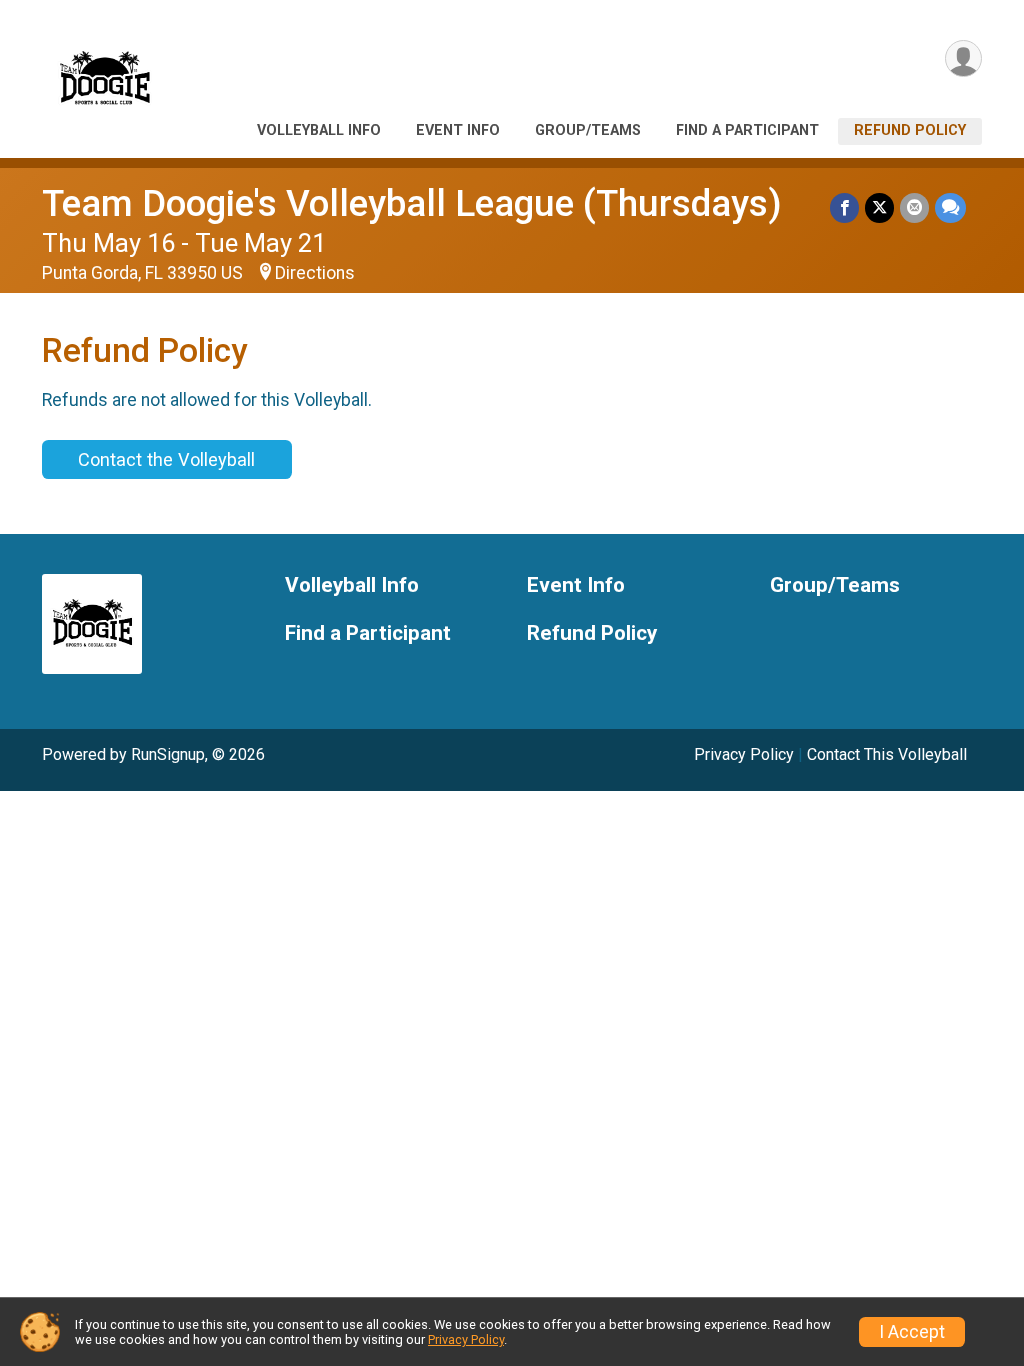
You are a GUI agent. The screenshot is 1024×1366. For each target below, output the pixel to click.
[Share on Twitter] (879, 207)
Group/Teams (588, 130)
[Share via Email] (914, 207)
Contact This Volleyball (887, 754)
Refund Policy (910, 130)
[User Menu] (963, 58)
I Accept (912, 1332)
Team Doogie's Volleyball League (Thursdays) (412, 203)
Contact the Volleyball (166, 459)
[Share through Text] (950, 207)
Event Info (458, 130)
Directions (315, 273)
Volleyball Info (319, 130)
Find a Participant (747, 130)
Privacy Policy (744, 754)
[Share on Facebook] (844, 207)
